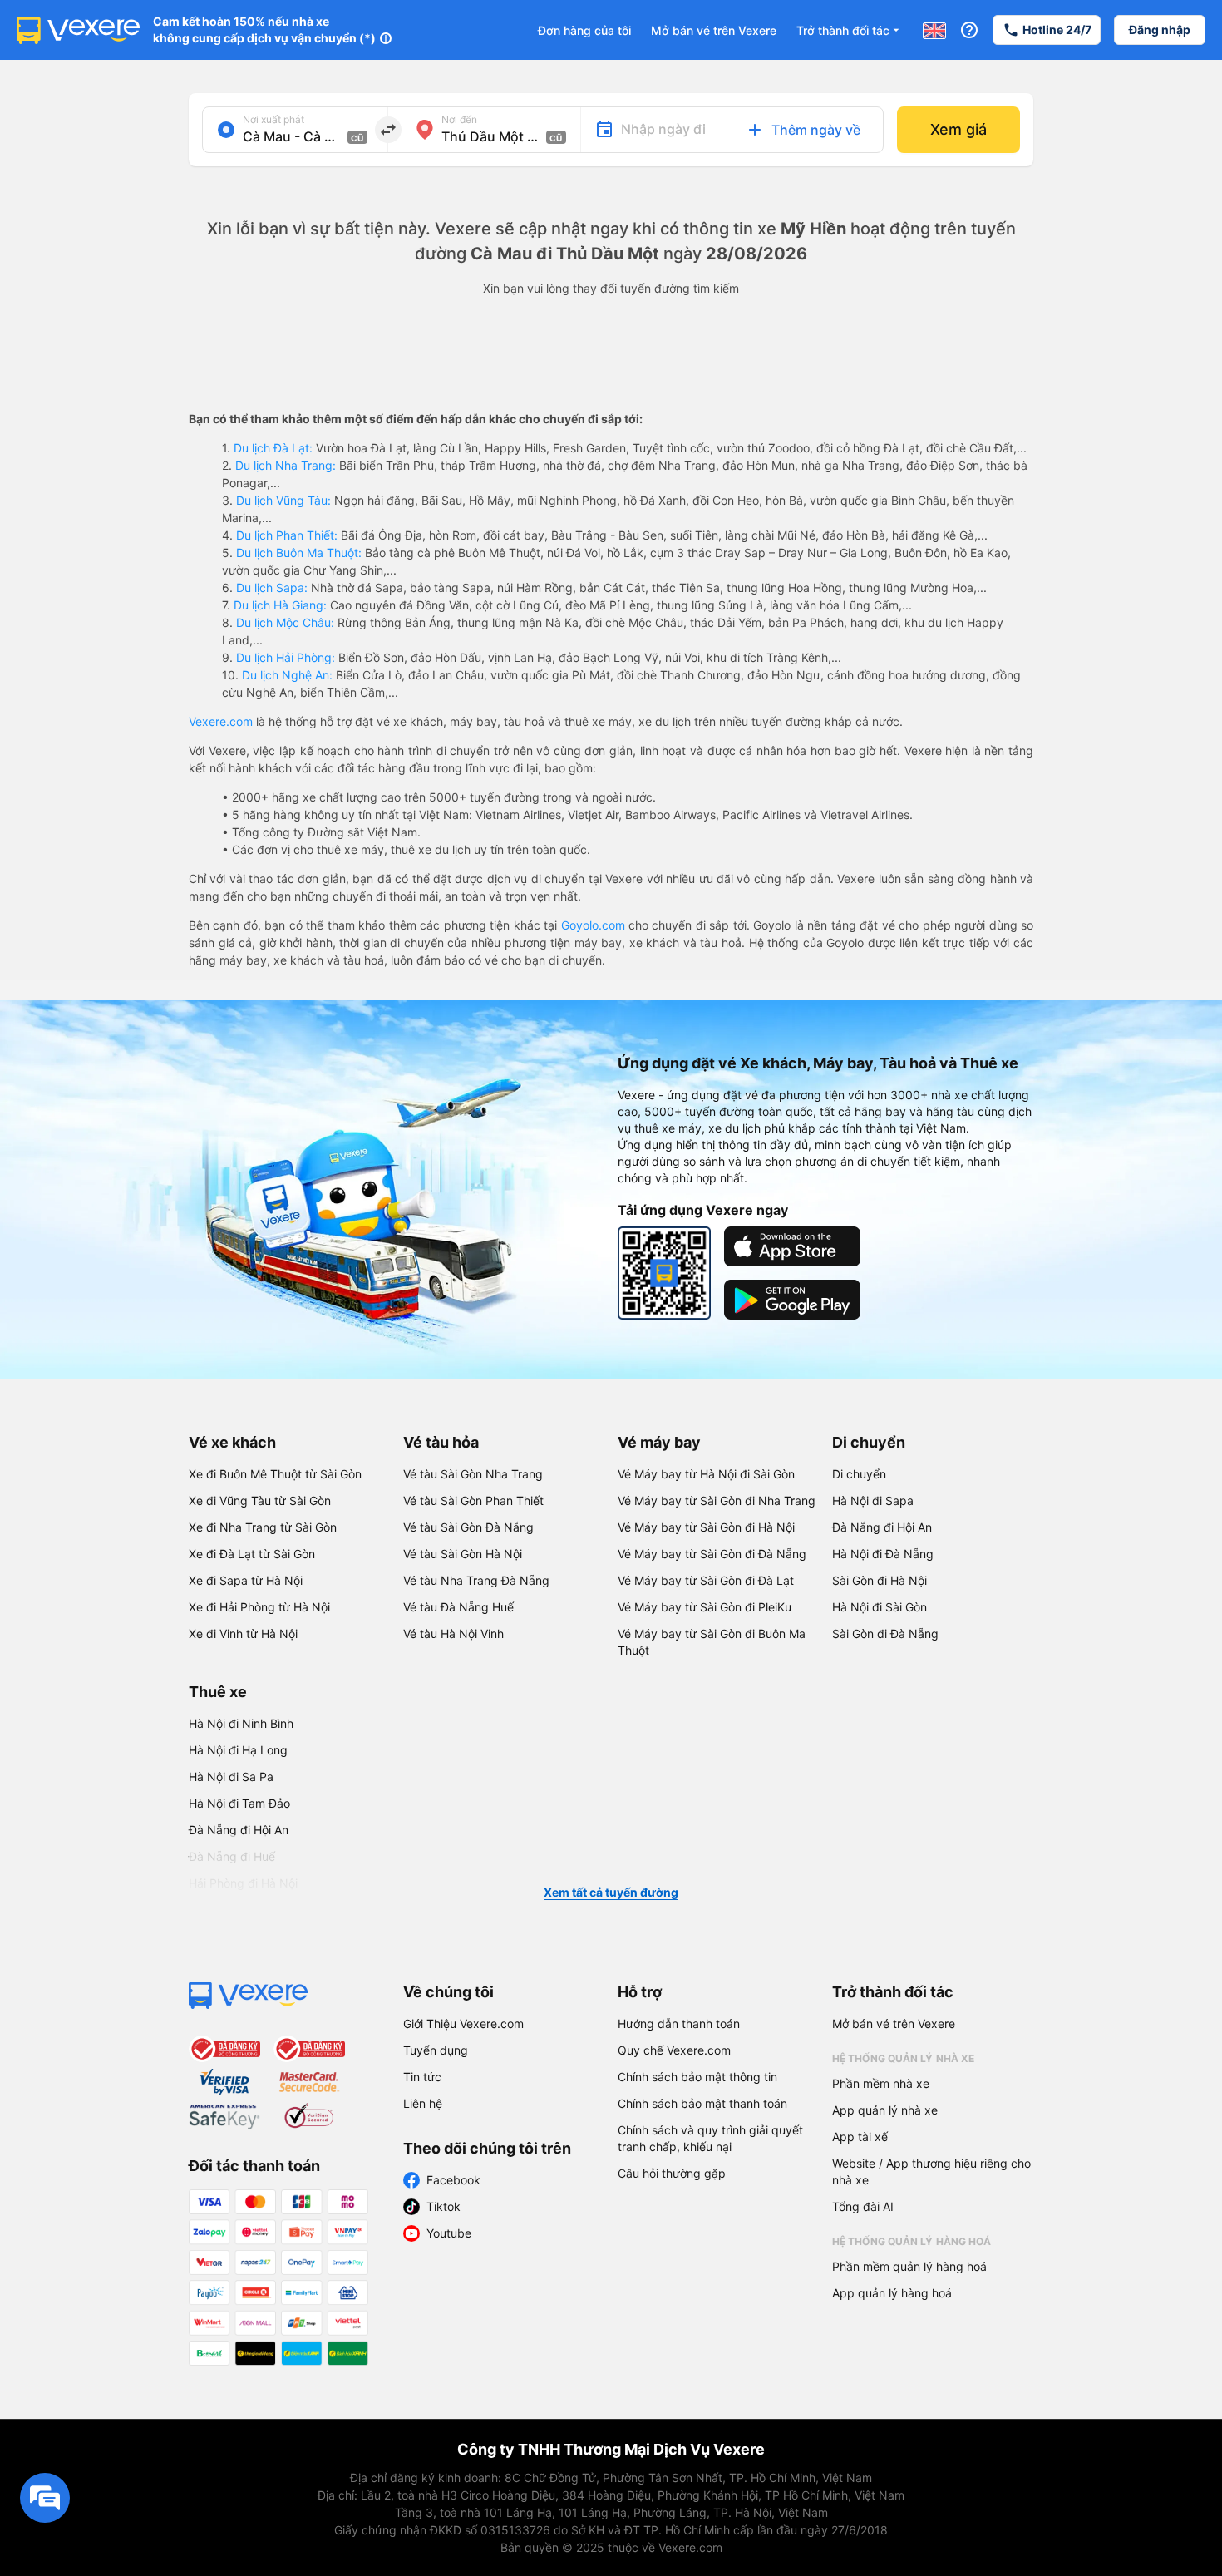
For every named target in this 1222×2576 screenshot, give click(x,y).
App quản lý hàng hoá (892, 2293)
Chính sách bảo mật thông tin (697, 2077)
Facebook (453, 2180)
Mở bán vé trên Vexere (714, 30)
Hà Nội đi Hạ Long (238, 1750)
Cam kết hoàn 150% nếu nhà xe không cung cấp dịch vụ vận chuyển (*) (264, 30)
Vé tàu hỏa (441, 1442)
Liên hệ (423, 2103)
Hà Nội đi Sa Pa (231, 1777)
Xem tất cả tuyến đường (611, 1892)
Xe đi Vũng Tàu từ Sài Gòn (260, 1500)
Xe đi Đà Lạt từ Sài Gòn (252, 1554)
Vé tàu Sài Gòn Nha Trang (473, 1474)
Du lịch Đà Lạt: (273, 448)
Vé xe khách (232, 1442)
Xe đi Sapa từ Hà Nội (246, 1580)
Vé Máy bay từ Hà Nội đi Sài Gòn (706, 1474)
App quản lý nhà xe (885, 2110)
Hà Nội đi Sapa (873, 1500)
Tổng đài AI (863, 2206)
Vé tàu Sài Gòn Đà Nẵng (468, 1527)
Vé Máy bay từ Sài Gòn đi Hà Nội (706, 1527)
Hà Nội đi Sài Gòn (880, 1607)
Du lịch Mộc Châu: (285, 622)
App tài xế (860, 2137)
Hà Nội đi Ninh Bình (241, 1723)
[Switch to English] (934, 30)
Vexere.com (221, 721)
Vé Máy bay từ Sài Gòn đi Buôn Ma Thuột (712, 1642)
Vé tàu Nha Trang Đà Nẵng (476, 1580)
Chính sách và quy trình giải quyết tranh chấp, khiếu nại (710, 2138)
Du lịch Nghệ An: (287, 675)
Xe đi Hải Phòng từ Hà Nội (259, 1607)
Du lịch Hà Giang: (280, 605)
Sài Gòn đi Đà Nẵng (885, 1633)
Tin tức (422, 2077)
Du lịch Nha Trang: (286, 465)
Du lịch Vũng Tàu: (283, 500)
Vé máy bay (659, 1442)
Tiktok (443, 2206)
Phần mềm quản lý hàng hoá (909, 2266)
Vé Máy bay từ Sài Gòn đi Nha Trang (717, 1500)
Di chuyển (869, 1442)
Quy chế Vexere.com (674, 2050)
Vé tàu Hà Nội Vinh (453, 1633)
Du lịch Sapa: (272, 587)
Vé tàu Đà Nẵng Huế (458, 1607)
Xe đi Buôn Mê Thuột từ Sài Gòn (275, 1474)
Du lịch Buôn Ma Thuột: (299, 553)
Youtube (449, 2233)
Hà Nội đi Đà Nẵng (883, 1554)
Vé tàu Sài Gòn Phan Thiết (473, 1500)
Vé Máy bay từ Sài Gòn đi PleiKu (705, 1607)
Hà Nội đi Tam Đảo (239, 1803)
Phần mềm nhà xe (881, 2083)
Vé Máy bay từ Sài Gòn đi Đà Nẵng (712, 1554)
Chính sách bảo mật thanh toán (702, 2103)
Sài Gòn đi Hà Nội (880, 1580)
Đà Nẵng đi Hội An (882, 1527)
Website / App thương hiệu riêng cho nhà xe (931, 2171)
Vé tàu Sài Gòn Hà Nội (463, 1554)
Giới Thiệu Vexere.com (463, 2023)
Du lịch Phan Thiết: (287, 535)
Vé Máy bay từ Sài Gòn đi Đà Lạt (706, 1580)
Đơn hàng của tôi (584, 30)
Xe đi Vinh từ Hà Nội (243, 1633)
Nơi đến (459, 119)
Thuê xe (218, 1692)
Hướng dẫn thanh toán (679, 2023)
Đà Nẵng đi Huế (232, 1856)
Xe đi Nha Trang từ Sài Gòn (263, 1527)
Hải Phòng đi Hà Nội (243, 1883)
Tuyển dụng (436, 2050)
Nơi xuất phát (273, 119)
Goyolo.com (593, 925)
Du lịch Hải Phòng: (286, 657)
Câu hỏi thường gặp (672, 2173)
